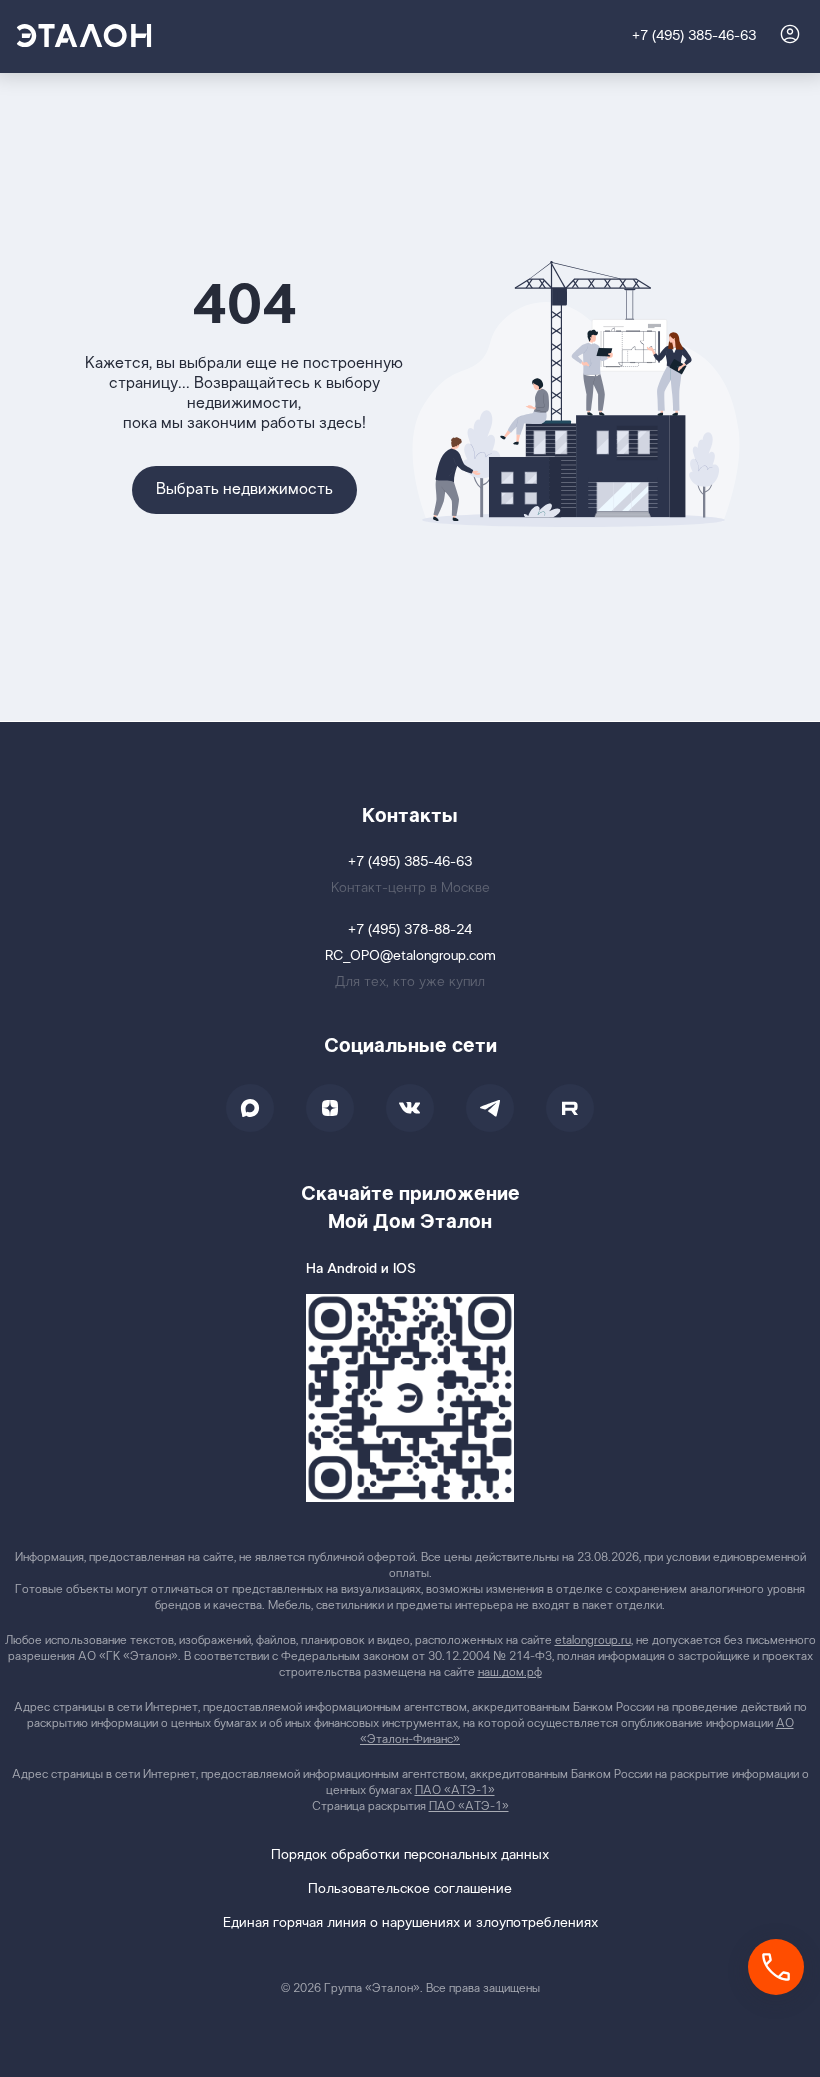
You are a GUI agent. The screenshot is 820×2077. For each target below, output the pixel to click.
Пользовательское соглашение (410, 1889)
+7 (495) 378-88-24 (410, 930)
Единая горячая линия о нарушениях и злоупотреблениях (410, 1923)
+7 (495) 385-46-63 (694, 36)
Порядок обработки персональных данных (410, 1855)
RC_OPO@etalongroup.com (410, 956)
